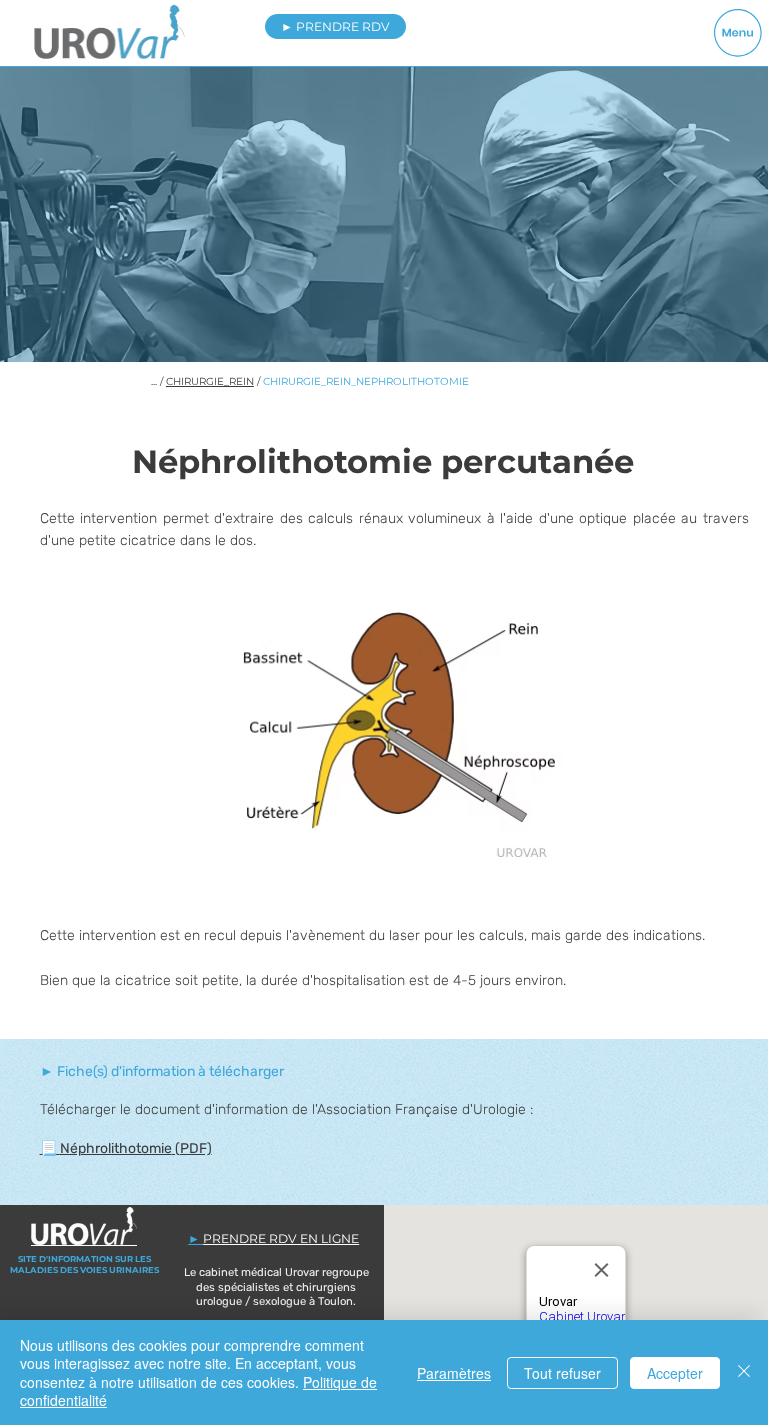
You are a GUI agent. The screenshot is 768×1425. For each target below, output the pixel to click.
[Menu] (738, 32)
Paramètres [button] (454, 1373)
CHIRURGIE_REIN (210, 381)
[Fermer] (744, 1372)
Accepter (675, 1373)
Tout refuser (562, 1373)
